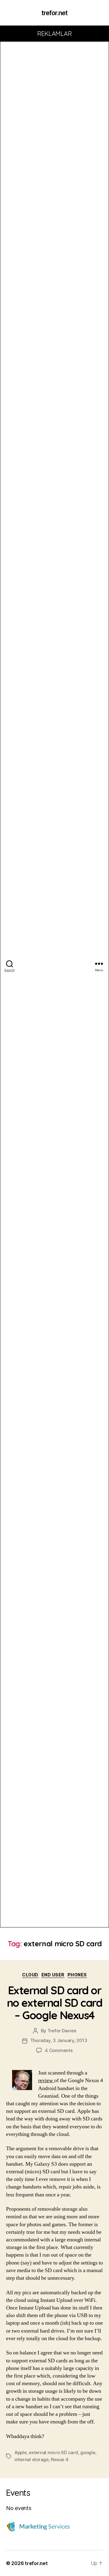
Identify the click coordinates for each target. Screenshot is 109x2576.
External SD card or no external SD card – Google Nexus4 (55, 2003)
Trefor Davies (62, 2031)
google (88, 2452)
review (46, 2080)
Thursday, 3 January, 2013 (59, 2040)
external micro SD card (53, 2452)
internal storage (32, 2459)
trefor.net (54, 13)
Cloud (30, 1975)
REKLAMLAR (55, 34)
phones (77, 1975)
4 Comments (59, 2050)
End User (53, 1975)
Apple (21, 2452)
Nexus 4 (59, 2459)
